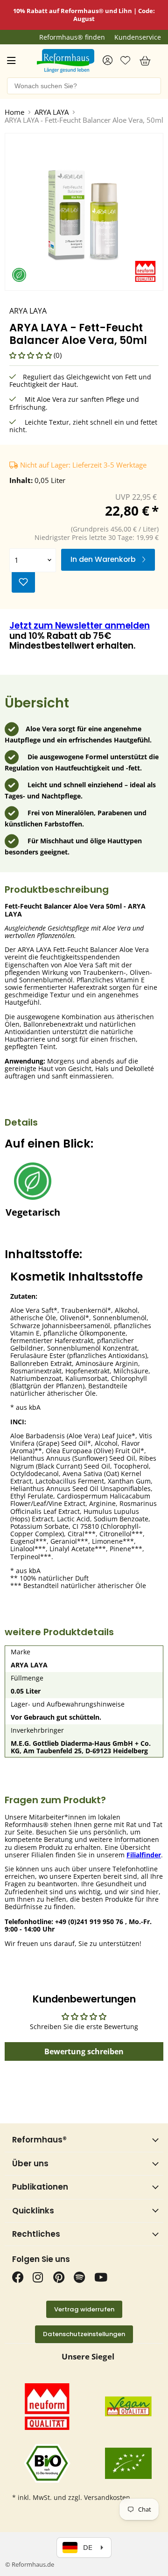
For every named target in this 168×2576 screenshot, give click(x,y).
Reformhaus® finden (72, 37)
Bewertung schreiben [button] (84, 2051)
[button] (31, 355)
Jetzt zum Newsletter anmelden (80, 626)
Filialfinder (144, 1855)
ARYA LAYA (52, 112)
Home (14, 112)
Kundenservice (138, 37)
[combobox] (84, 86)
